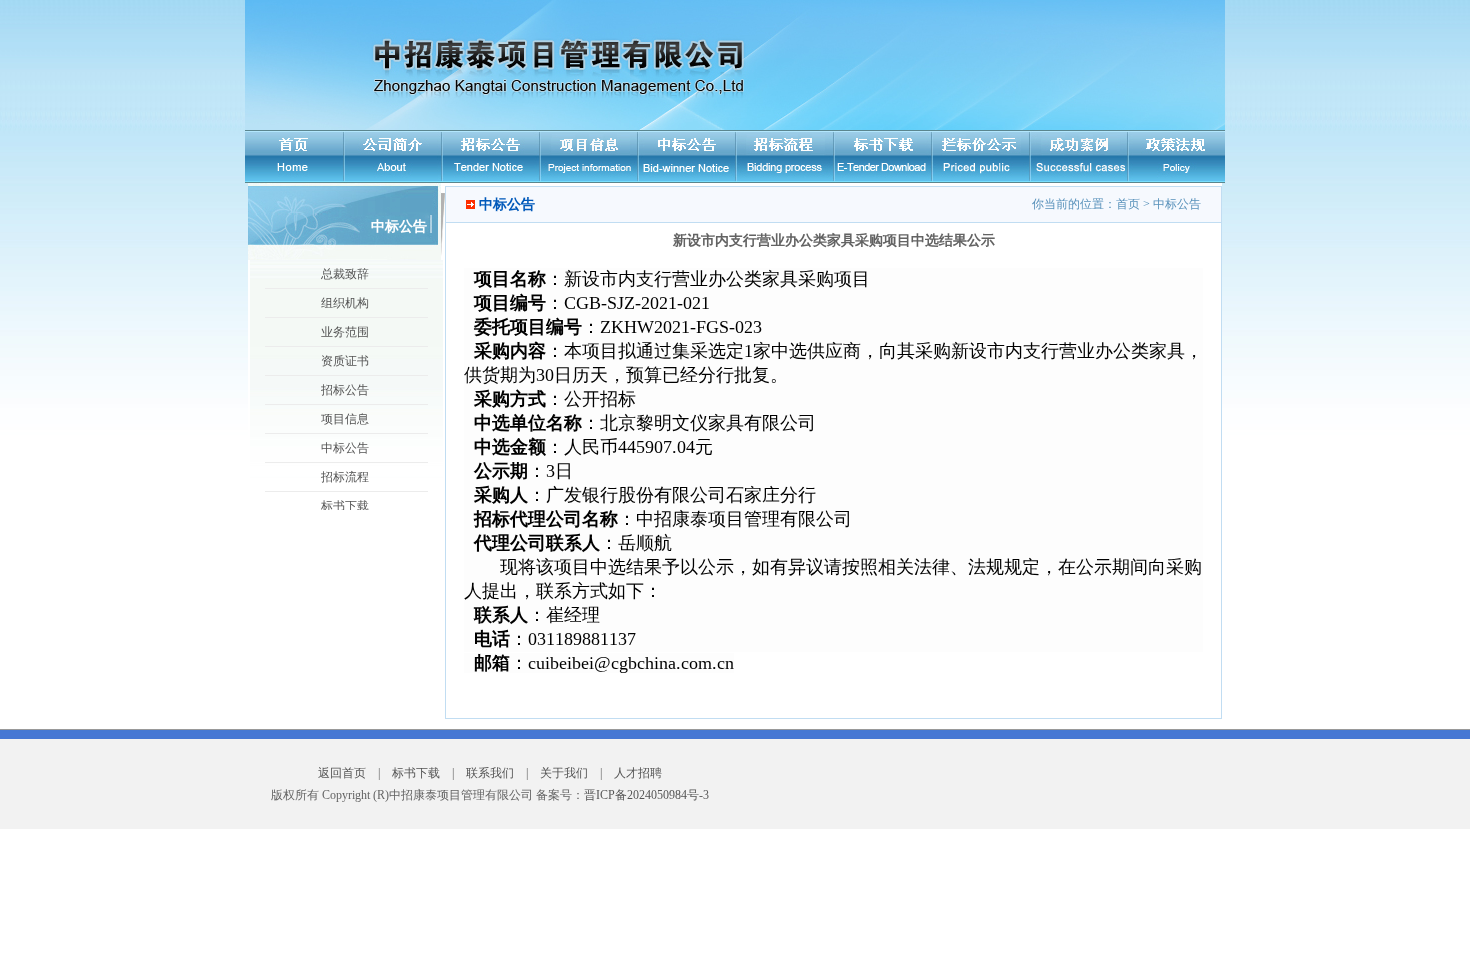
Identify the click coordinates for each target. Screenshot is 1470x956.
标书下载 (416, 773)
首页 (1128, 204)
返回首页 (342, 773)
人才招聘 (638, 773)
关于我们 (564, 773)
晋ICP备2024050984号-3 (646, 795)
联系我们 (490, 773)
